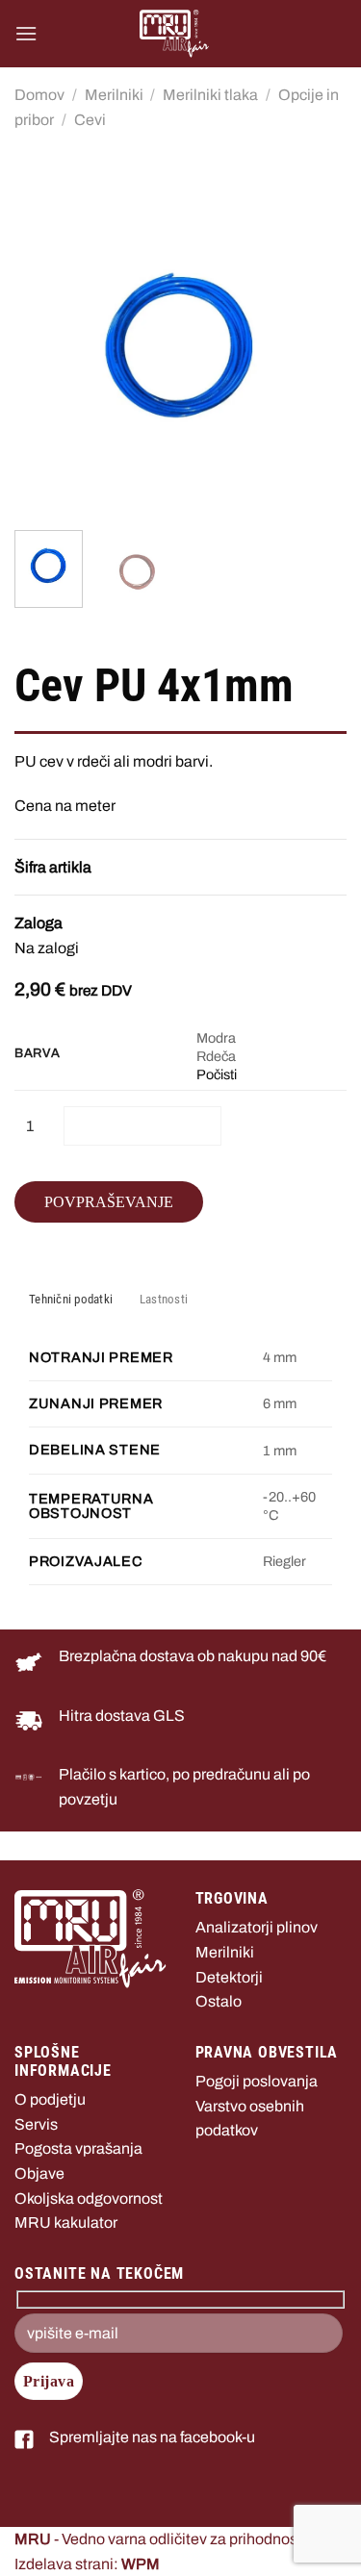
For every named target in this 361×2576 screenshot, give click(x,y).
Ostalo (219, 2001)
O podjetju (50, 2099)
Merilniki (114, 95)
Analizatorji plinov (257, 1927)
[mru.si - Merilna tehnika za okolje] (174, 34)
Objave (39, 2173)
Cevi (90, 120)
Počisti (217, 1074)
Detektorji (229, 1977)
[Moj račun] (323, 34)
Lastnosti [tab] (164, 1299)
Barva (38, 1054)
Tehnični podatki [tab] (71, 1299)
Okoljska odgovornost (89, 2198)
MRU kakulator (66, 2222)
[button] (26, 33)
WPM (141, 2564)
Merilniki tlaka (210, 95)
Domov (39, 95)
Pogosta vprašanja (78, 2148)
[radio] (271, 1038)
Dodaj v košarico (142, 1125)
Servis (36, 2124)
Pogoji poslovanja (257, 2081)
